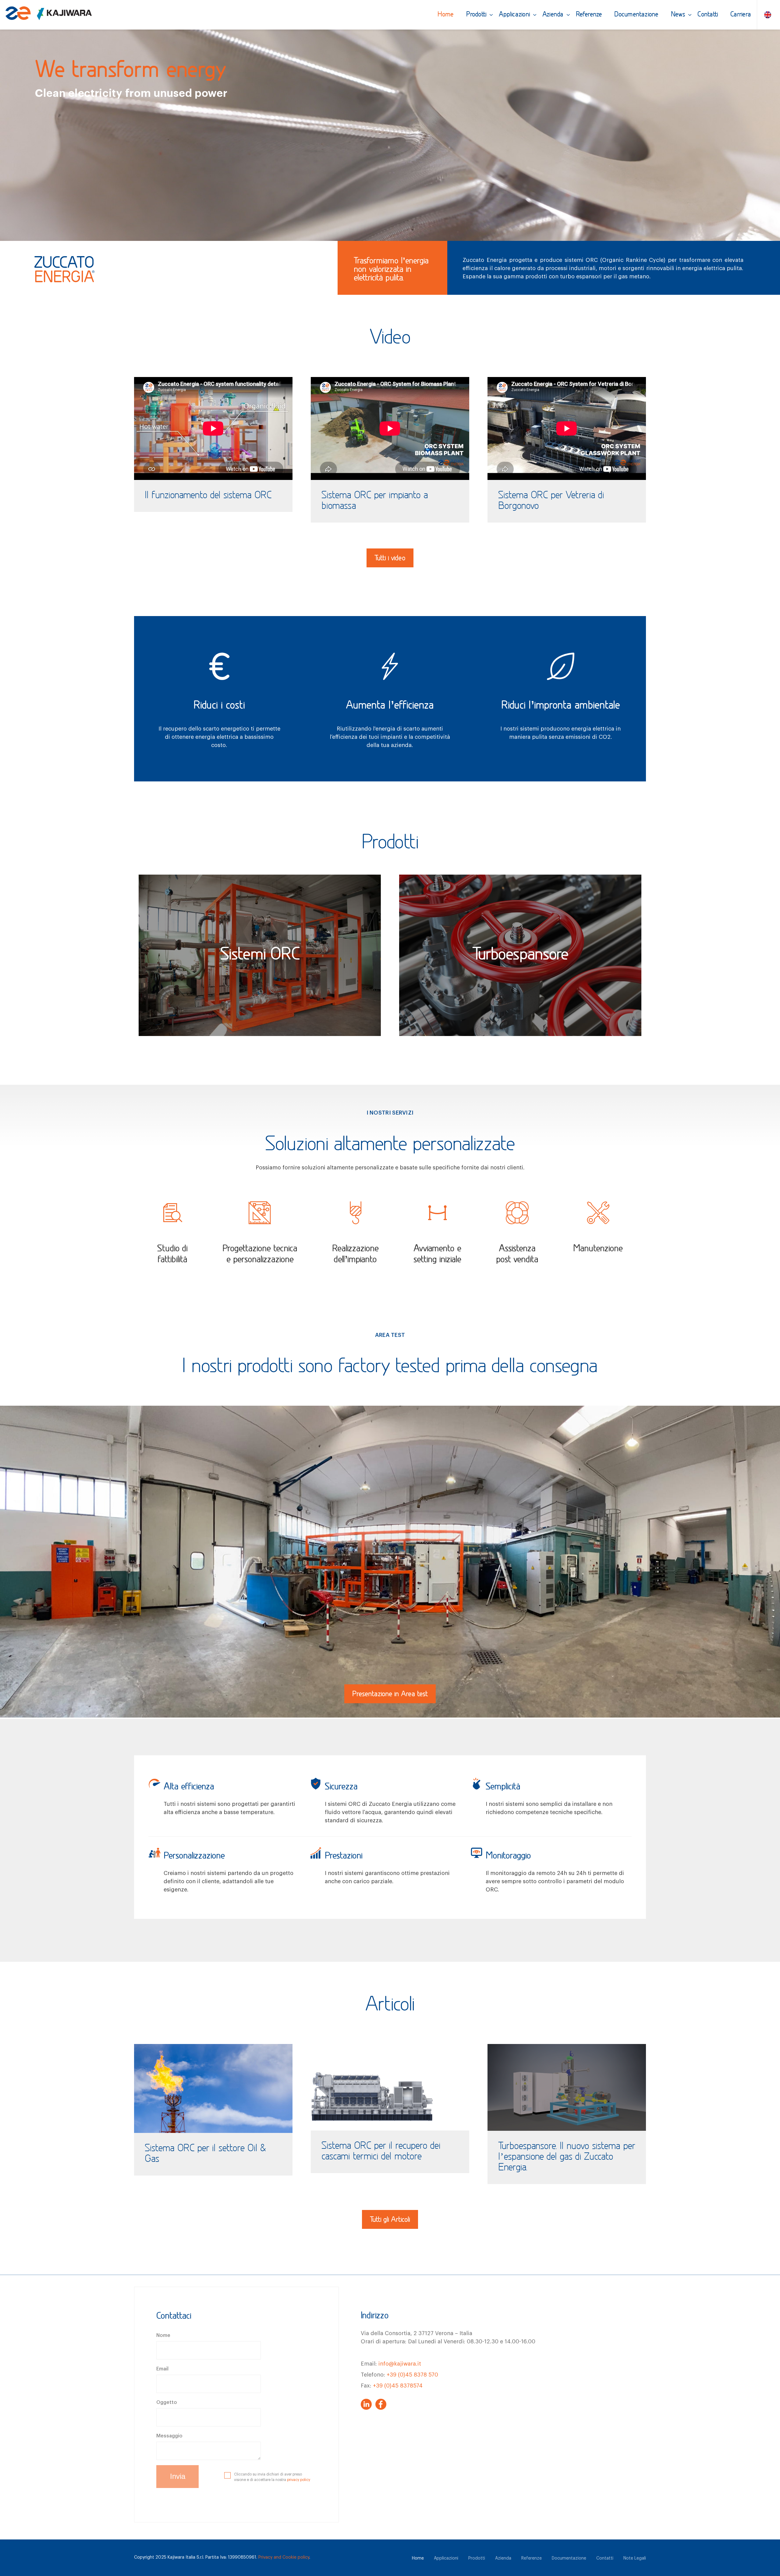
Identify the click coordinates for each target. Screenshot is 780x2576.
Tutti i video (390, 559)
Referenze (589, 15)
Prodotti (477, 15)
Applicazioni (514, 15)
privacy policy (299, 2480)
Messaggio (169, 2436)
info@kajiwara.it (400, 2364)
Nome (163, 2335)
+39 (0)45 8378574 (398, 2386)
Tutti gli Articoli (390, 2220)
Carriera (741, 15)
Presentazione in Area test (390, 1694)
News (678, 15)
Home (446, 15)
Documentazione (636, 15)
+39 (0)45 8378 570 (412, 2375)
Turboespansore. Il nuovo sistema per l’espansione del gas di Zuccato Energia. (567, 2157)
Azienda (553, 15)
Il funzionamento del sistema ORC (208, 496)
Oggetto (167, 2402)
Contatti (708, 15)
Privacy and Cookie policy (284, 2557)
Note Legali (635, 2558)
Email (162, 2369)
